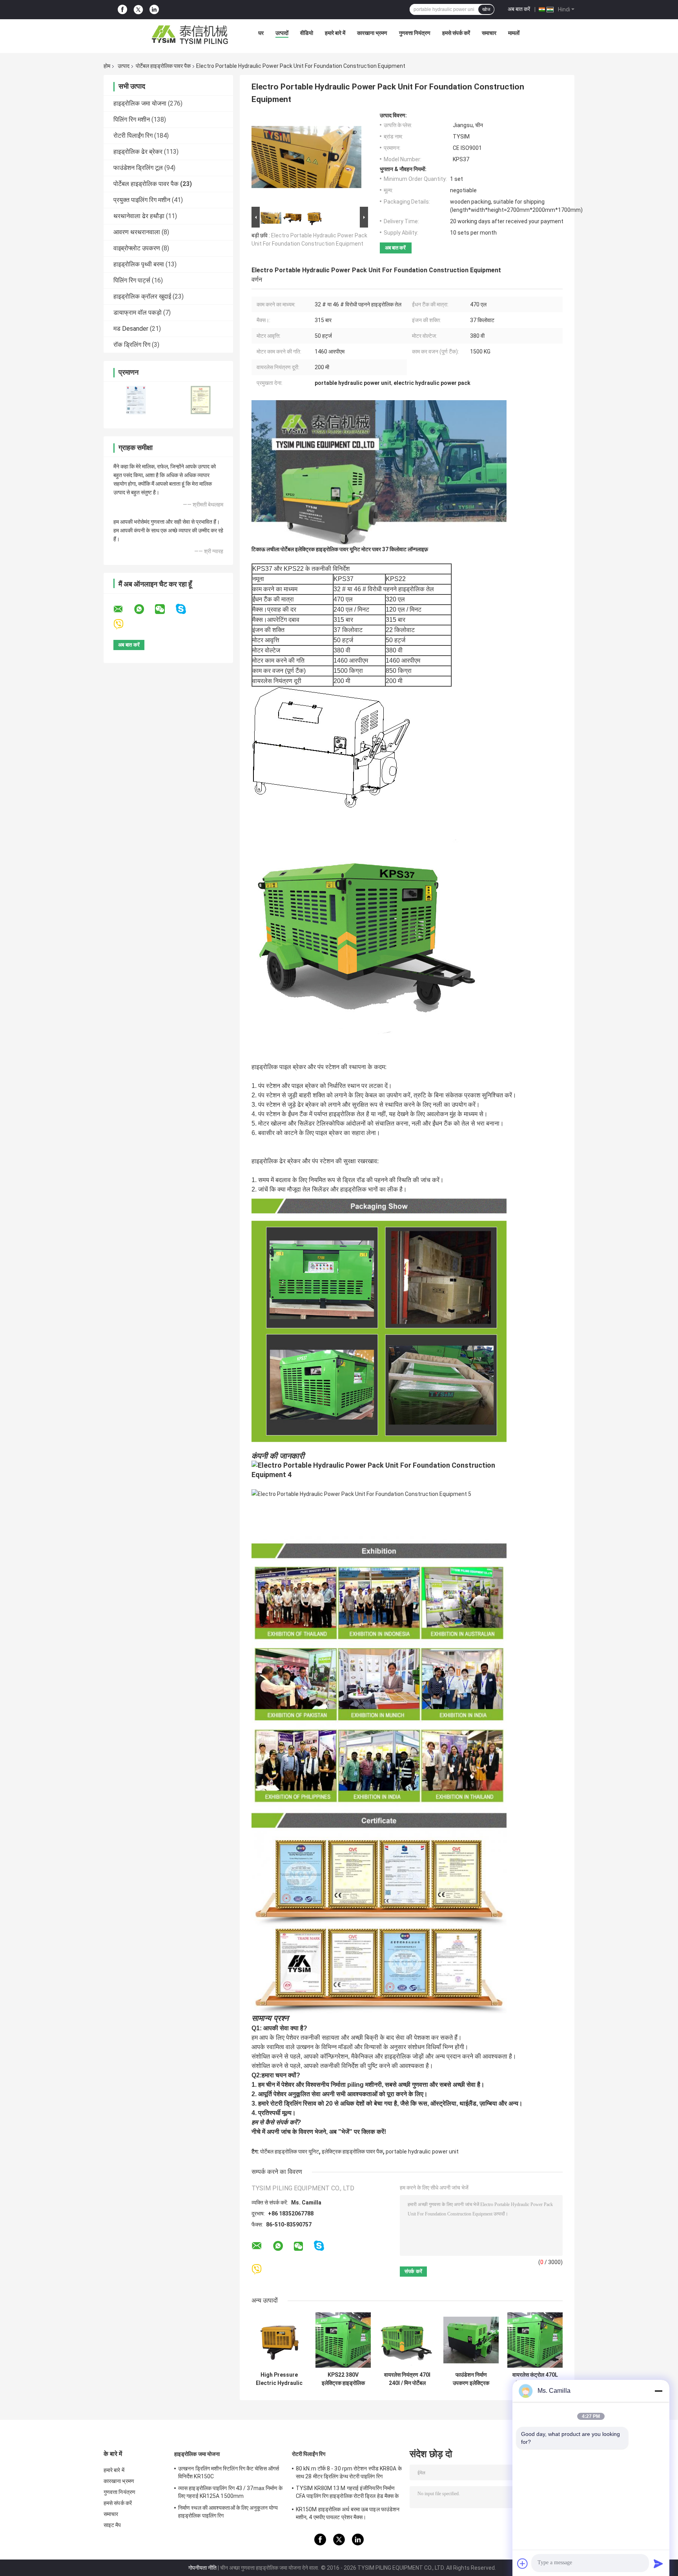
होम (107, 66)
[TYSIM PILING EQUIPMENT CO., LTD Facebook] (122, 10)
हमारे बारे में (335, 33)
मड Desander (131, 329)
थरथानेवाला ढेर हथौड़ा (139, 216)
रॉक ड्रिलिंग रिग (132, 345)
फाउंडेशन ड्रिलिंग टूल (138, 168)
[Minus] (658, 2391)
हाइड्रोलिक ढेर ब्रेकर (138, 152)
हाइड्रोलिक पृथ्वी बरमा (139, 264)
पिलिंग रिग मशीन (132, 119)
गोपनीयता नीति (202, 2568)
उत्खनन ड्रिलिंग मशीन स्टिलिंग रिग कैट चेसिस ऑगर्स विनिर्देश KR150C (229, 2472)
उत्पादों (282, 33)
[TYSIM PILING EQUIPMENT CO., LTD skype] (186, 609)
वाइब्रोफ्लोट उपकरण (137, 248)
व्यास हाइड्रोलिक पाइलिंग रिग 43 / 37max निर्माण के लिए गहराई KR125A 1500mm (231, 2492)
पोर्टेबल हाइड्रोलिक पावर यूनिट (290, 2152)
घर (261, 33)
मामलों (514, 33)
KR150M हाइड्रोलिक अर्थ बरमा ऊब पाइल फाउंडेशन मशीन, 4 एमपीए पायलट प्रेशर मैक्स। (348, 2513)
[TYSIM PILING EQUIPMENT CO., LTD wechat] (165, 609)
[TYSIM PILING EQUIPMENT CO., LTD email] (123, 609)
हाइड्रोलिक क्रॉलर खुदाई (142, 296)
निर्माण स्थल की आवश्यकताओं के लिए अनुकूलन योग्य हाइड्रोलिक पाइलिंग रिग (228, 2512)
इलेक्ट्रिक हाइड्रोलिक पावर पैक (352, 2152)
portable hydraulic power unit (422, 2152)
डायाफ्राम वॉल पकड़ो (138, 312)
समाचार (489, 33)
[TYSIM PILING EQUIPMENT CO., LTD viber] (123, 624)
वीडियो (307, 33)
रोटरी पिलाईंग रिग (133, 136)
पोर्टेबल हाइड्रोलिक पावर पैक (163, 66)
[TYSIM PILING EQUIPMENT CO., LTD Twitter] (138, 10)
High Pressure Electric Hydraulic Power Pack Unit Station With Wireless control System (279, 2379)
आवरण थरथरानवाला (137, 232)
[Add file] (523, 2563)
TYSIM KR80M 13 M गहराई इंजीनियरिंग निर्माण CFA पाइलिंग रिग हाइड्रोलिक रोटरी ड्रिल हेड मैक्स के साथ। (347, 2493)
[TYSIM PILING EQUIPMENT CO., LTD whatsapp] (144, 609)
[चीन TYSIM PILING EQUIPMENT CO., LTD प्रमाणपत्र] (136, 400)
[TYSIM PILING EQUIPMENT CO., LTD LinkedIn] (154, 10)
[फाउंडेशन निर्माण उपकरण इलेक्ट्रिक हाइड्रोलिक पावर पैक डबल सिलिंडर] (471, 2340)
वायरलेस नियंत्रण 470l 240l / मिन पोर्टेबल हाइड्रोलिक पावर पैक (407, 2379)
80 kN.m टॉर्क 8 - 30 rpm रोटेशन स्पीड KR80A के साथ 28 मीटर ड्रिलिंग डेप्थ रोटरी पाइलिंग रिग (349, 2472)
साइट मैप (112, 2525)
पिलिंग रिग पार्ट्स (132, 280)
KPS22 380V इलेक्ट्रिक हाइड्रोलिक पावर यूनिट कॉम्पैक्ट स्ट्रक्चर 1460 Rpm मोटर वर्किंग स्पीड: (343, 2379)
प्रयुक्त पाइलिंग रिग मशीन (142, 200)
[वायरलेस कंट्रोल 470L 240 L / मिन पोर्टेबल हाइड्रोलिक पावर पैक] (535, 2340)
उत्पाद (124, 66)
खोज (486, 9)
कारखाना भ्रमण (372, 33)
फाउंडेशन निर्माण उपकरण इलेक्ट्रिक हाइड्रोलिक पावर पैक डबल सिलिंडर (471, 2379)
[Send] (658, 2563)
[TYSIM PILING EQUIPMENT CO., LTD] (190, 35)
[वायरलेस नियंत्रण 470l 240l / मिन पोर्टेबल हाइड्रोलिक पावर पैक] (407, 2340)
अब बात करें (519, 9)
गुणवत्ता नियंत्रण (415, 33)
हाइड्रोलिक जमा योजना (140, 103)
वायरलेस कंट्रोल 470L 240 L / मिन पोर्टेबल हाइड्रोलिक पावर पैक (535, 2379)
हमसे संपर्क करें (456, 33)
